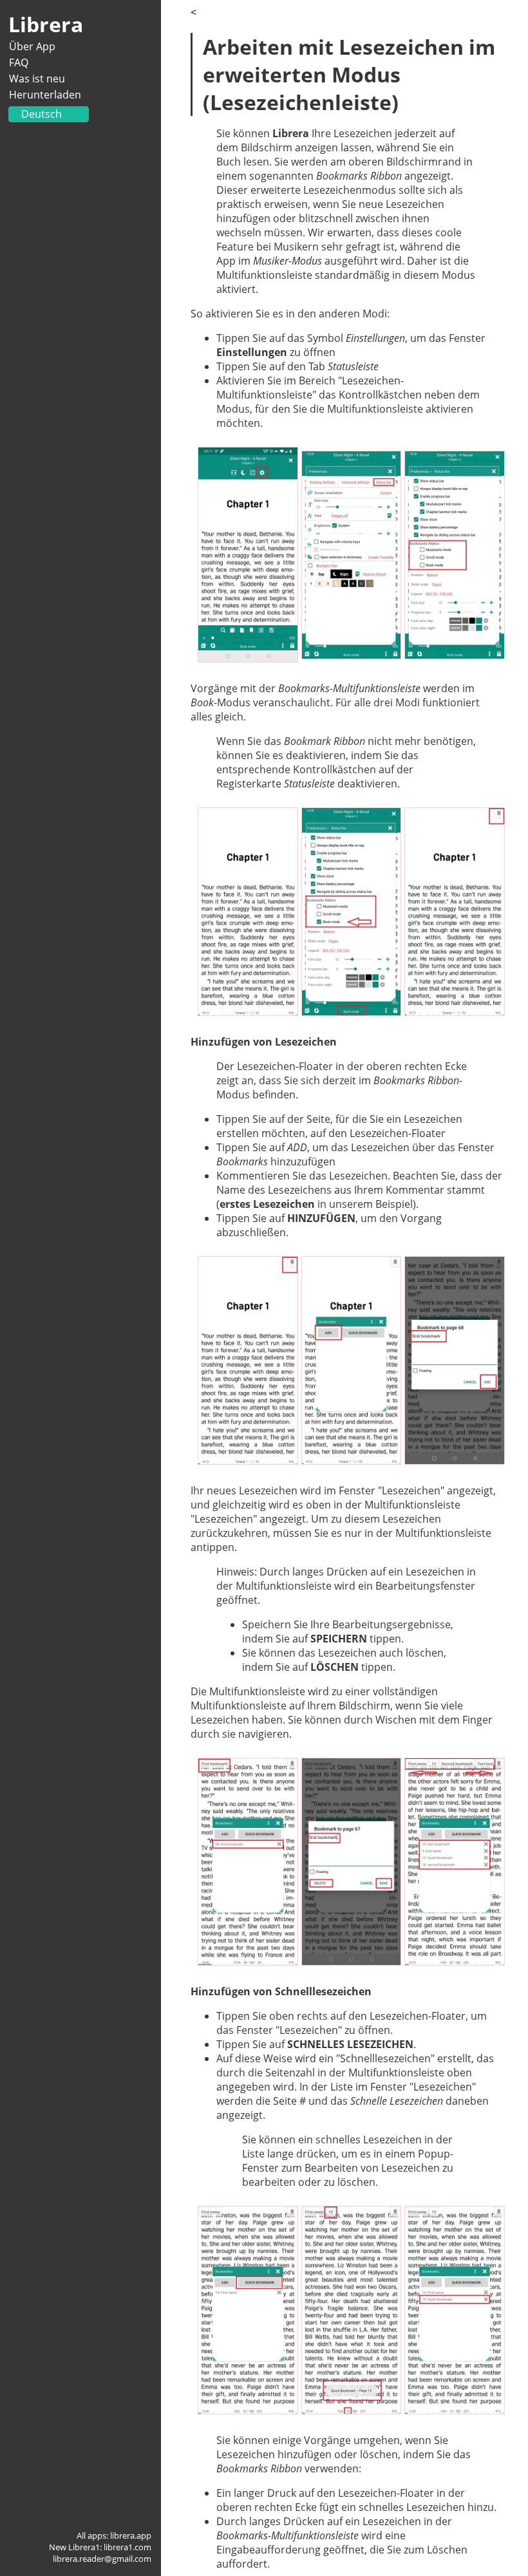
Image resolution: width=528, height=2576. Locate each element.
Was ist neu (37, 79)
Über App (32, 46)
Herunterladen (45, 95)
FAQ (19, 62)
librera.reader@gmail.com (102, 2559)
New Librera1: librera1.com (100, 2547)
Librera (46, 24)
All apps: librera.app (114, 2535)
